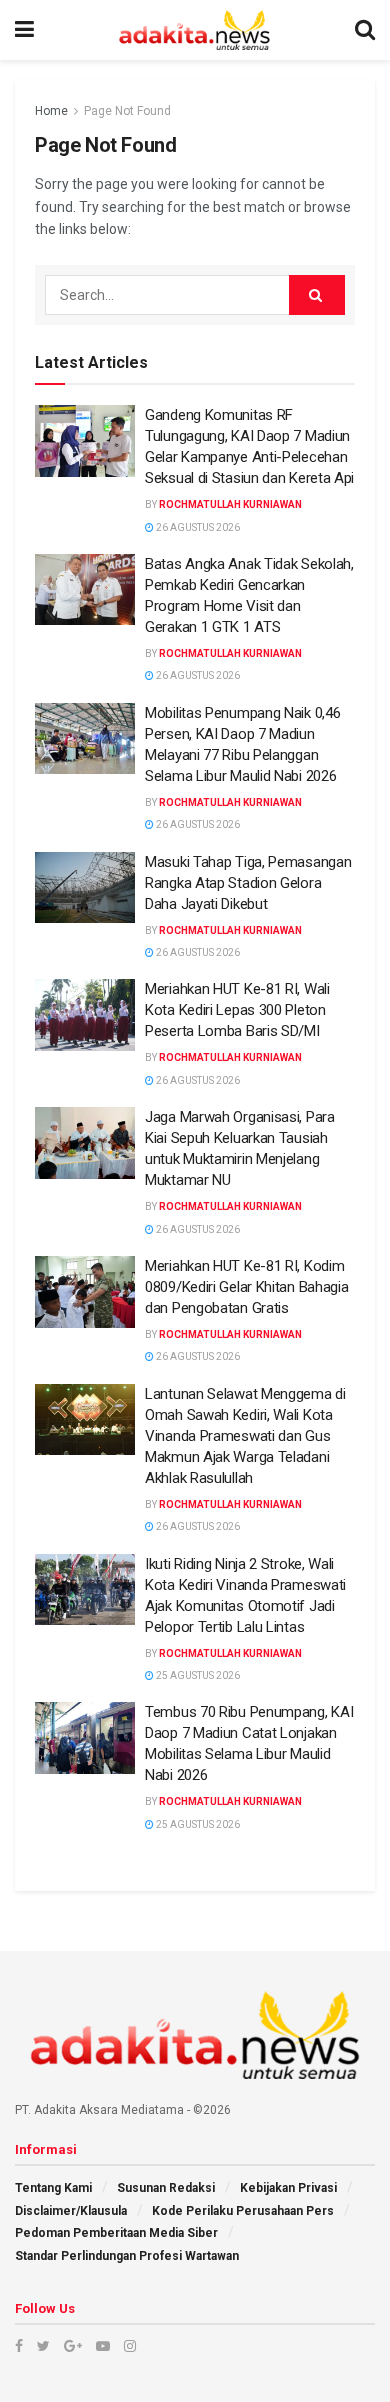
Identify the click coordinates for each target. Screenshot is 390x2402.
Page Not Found (127, 111)
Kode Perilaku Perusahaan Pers (243, 2211)
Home (51, 111)
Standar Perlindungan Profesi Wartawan (127, 2256)
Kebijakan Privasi (288, 2188)
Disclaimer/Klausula (71, 2211)
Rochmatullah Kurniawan (230, 504)
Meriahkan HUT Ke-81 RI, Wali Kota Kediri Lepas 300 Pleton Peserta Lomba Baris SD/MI (237, 1010)
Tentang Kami (53, 2188)
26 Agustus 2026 (197, 527)
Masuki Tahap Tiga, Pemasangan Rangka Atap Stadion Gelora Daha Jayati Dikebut (248, 883)
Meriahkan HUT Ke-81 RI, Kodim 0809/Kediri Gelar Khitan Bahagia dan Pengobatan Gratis (246, 1287)
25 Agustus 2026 (197, 1675)
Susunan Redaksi (166, 2188)
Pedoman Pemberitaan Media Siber (116, 2233)
